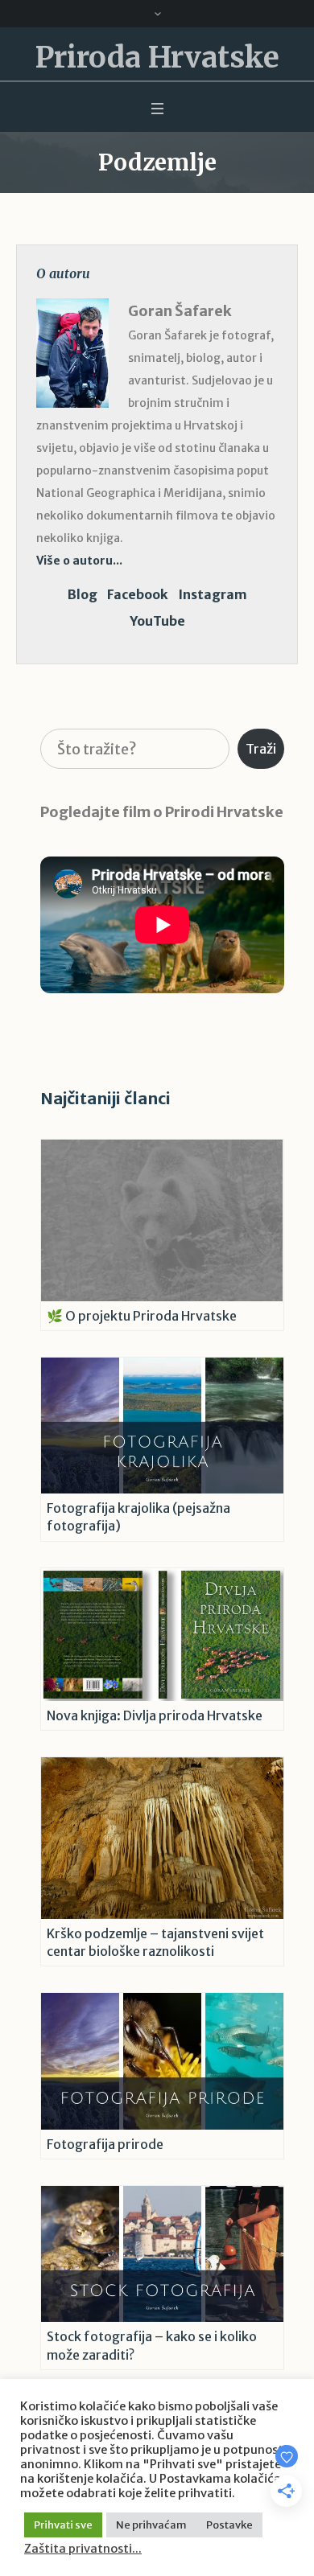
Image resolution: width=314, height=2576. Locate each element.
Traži (261, 749)
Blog (83, 594)
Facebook (138, 594)
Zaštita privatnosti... (83, 2549)
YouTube (157, 621)
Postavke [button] (229, 2525)
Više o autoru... (79, 561)
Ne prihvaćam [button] (151, 2525)
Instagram (213, 594)
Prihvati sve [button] (63, 2525)
